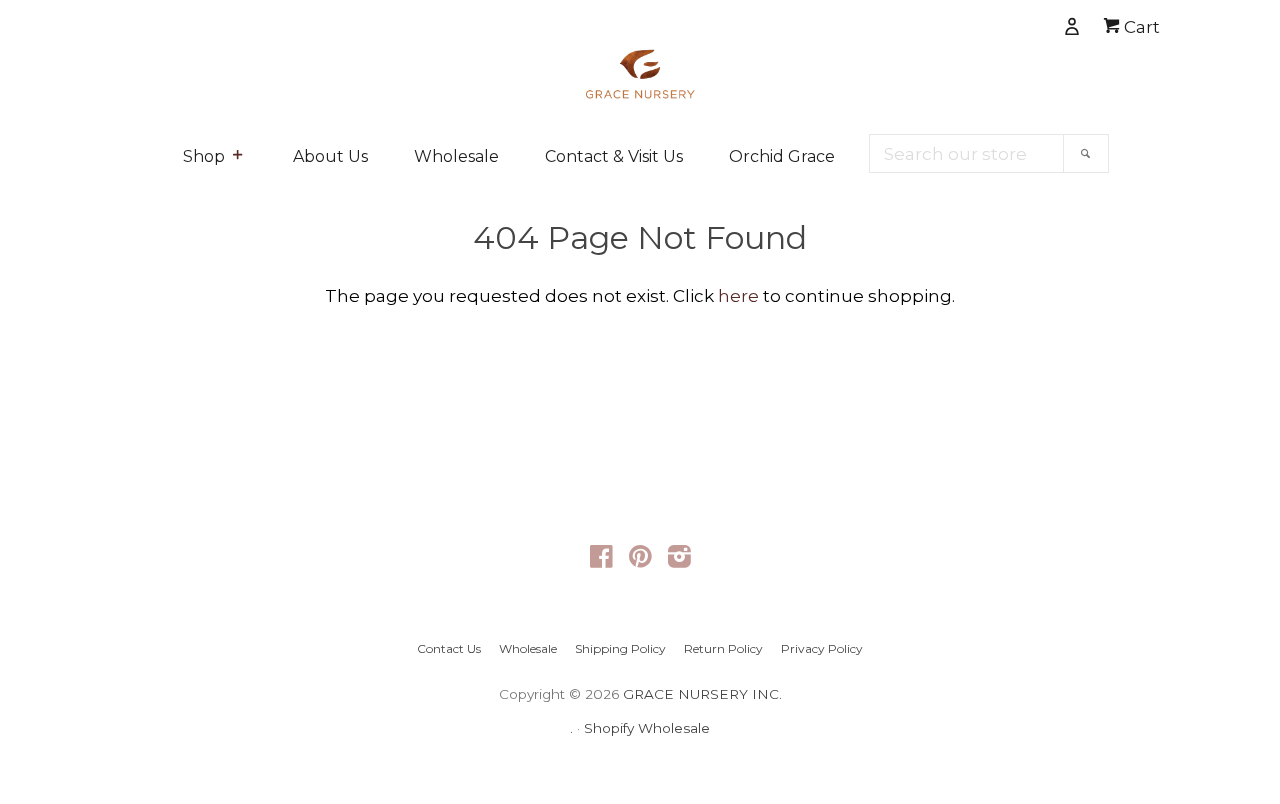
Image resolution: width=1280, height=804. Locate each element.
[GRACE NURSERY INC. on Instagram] (679, 560)
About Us (330, 156)
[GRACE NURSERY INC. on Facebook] (601, 560)
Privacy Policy (822, 648)
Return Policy (723, 648)
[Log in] (1003, 22)
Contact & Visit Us (614, 156)
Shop (204, 156)
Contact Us (449, 648)
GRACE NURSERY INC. (702, 694)
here (738, 296)
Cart (1140, 27)
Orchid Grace (782, 156)
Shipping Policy (620, 648)
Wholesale (456, 156)
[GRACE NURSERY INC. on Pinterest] (640, 560)
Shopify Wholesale (647, 728)
